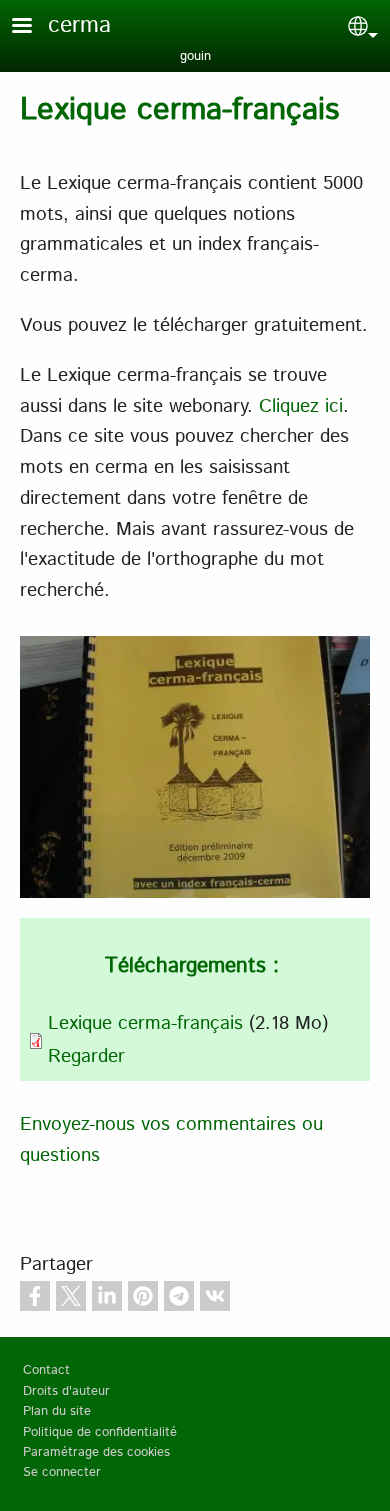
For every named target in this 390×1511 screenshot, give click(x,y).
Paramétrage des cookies (96, 1452)
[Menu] (34, 27)
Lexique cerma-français (145, 1023)
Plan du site (57, 1411)
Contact (46, 1370)
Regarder (86, 1056)
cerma (79, 25)
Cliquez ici (301, 406)
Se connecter (62, 1472)
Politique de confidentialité (100, 1432)
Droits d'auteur (66, 1391)
